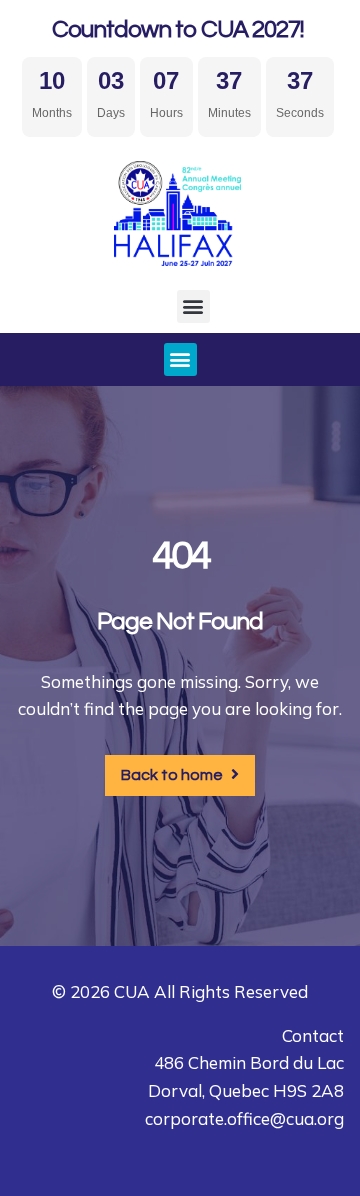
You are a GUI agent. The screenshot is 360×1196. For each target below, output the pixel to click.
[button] (193, 306)
